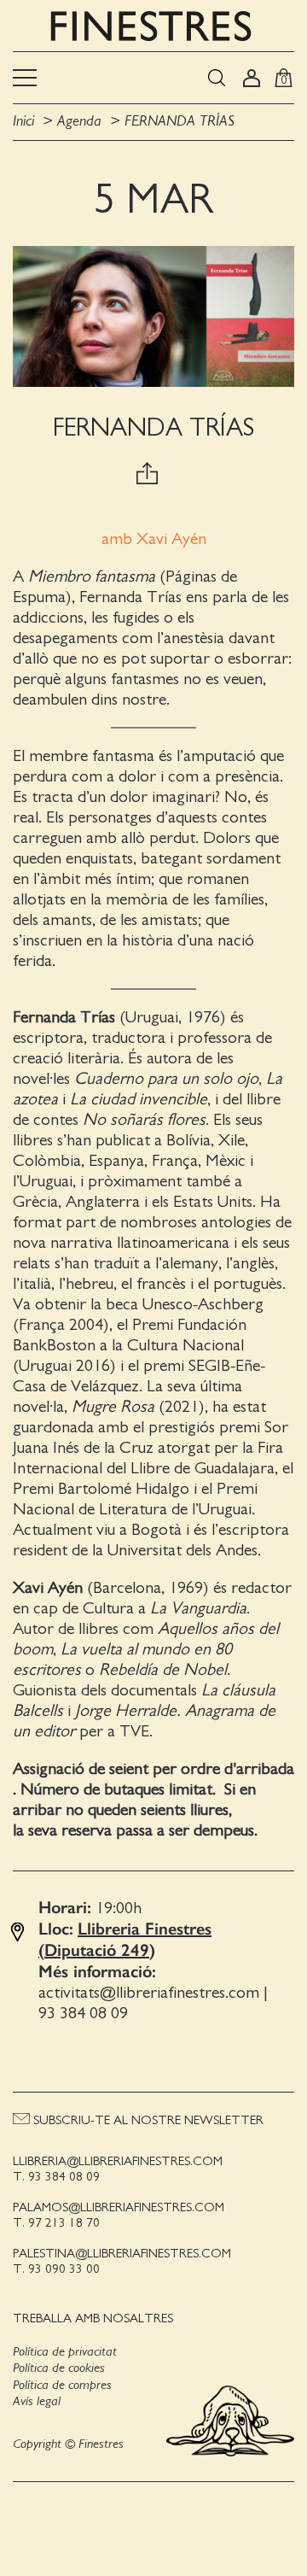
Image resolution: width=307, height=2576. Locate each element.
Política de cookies (59, 2368)
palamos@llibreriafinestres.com (119, 2207)
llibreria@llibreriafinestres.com (118, 2161)
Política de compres (62, 2385)
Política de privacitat (65, 2351)
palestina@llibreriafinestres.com (122, 2254)
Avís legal (37, 2401)
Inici (26, 121)
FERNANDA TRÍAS (180, 121)
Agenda (79, 121)
